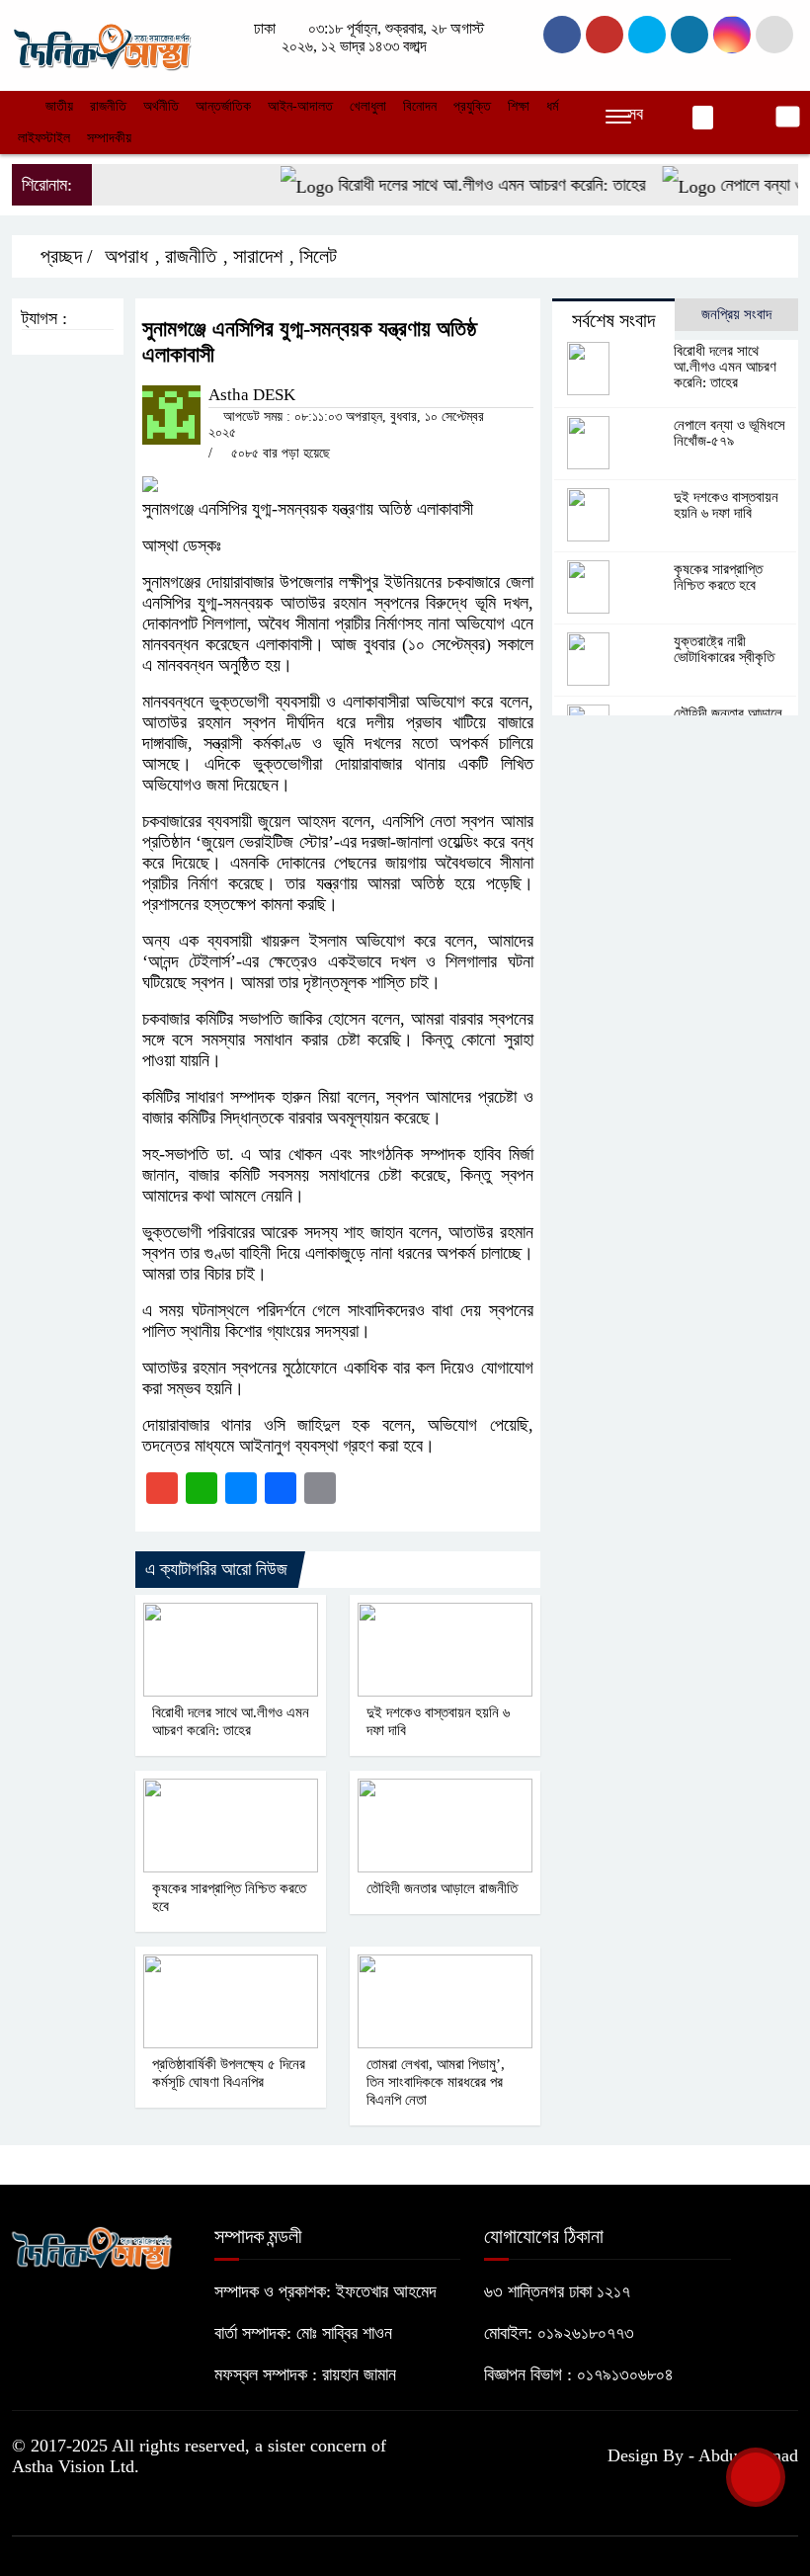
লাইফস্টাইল (44, 138)
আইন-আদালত (300, 106)
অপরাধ (126, 256)
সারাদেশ (258, 256)
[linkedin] (689, 35)
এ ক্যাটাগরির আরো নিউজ (216, 1569)
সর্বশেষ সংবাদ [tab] (613, 320)
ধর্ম (552, 106)
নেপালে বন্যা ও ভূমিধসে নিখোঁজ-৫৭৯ (729, 433)
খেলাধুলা (368, 106)
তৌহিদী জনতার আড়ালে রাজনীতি (442, 1888)
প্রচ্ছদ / (64, 256)
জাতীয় (59, 106)
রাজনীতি (108, 106)
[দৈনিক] (101, 43)
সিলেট (318, 256)
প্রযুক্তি (472, 106)
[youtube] (732, 35)
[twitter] (605, 35)
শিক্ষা (519, 106)
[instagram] (647, 35)
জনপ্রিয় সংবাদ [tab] (736, 314)
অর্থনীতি (161, 106)
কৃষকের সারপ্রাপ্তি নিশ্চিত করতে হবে (718, 577)
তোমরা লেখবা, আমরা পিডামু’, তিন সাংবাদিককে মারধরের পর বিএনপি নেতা (436, 2082)
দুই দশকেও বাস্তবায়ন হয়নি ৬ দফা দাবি (726, 505)
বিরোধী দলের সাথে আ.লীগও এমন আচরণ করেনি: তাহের (468, 185)
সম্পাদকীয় (109, 138)
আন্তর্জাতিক (223, 106)
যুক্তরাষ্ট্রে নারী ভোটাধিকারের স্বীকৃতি (724, 649)
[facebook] (562, 35)
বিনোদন (420, 106)
